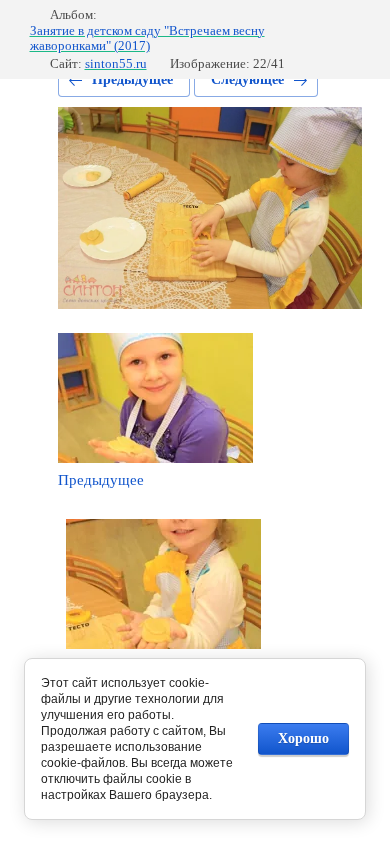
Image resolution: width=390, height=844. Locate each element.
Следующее (247, 79)
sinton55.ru (116, 63)
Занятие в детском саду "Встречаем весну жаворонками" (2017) (147, 38)
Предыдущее (132, 79)
